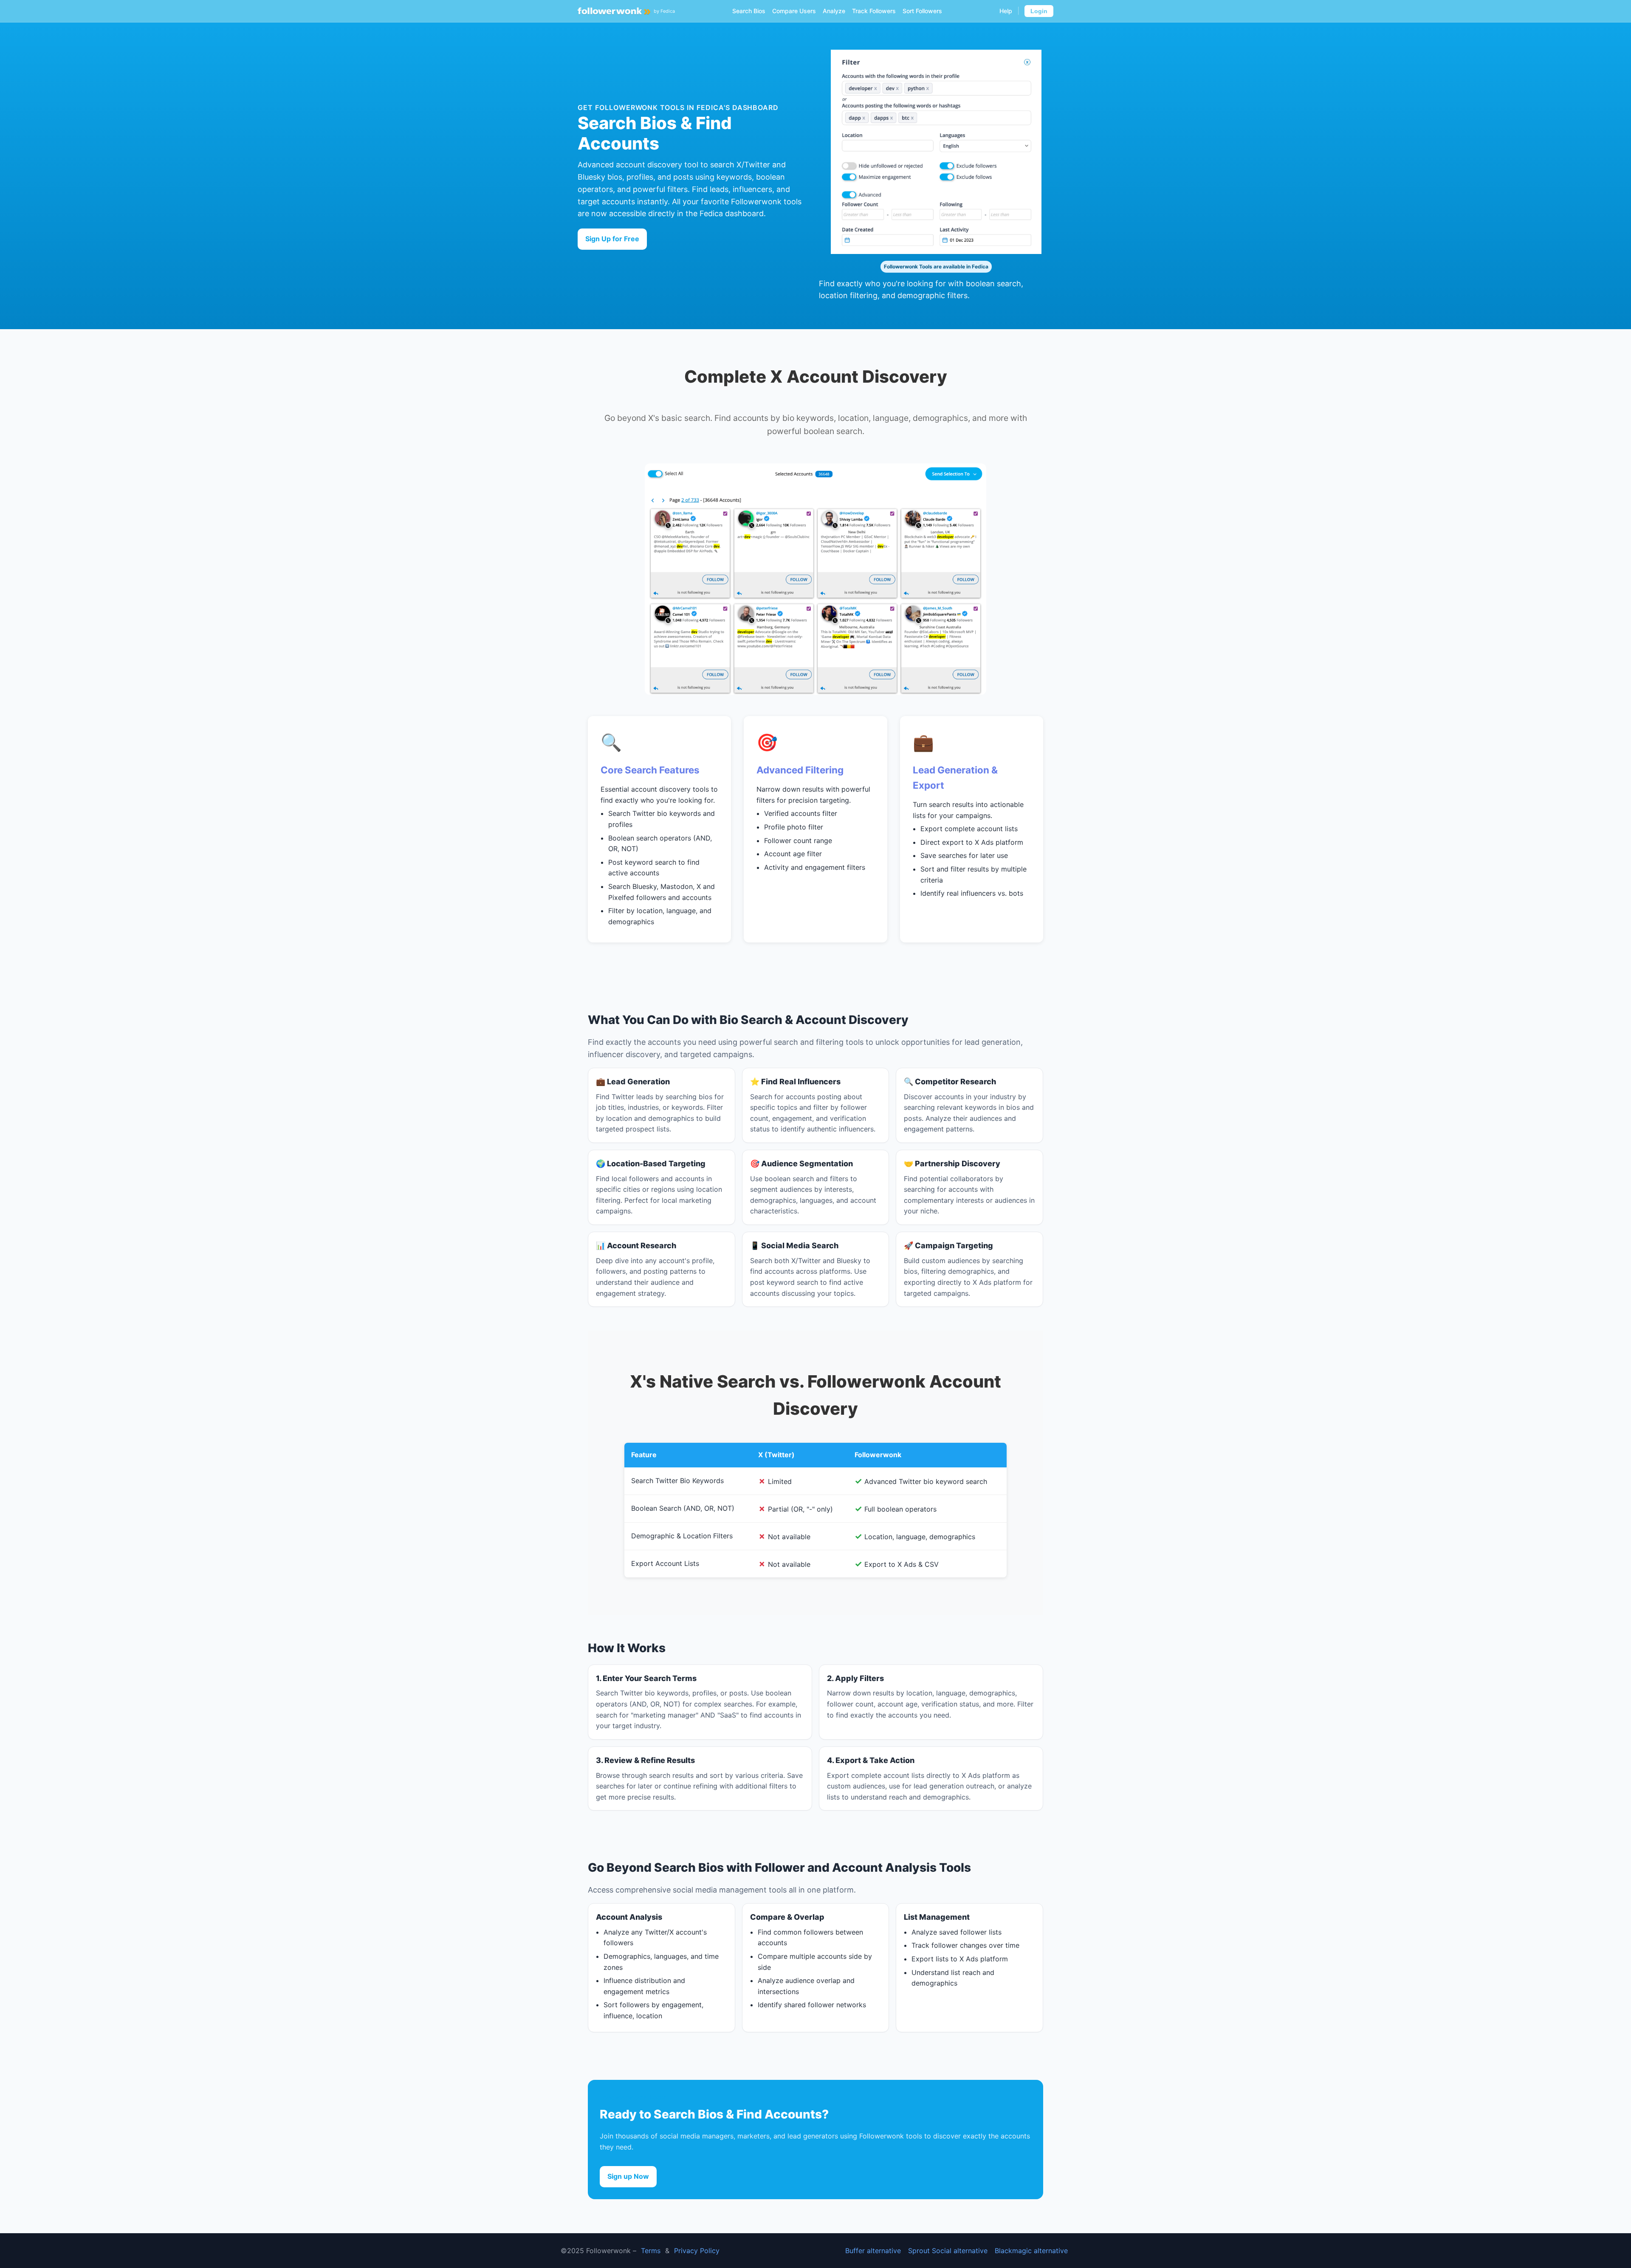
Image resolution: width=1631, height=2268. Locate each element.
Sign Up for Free (612, 239)
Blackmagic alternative (1031, 2251)
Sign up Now (628, 2176)
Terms (651, 2251)
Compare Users (794, 11)
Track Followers (874, 11)
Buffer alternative (873, 2251)
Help (1006, 11)
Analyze (834, 11)
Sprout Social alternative (948, 2251)
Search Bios (749, 11)
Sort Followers (922, 11)
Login (1039, 11)
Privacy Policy (697, 2251)
